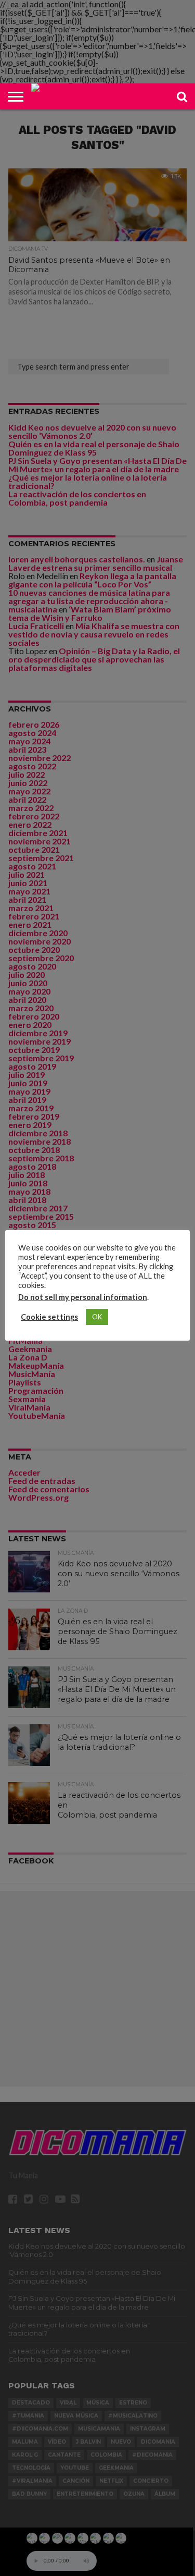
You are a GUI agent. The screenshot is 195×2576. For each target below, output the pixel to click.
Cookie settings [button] (49, 1317)
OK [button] (97, 1317)
